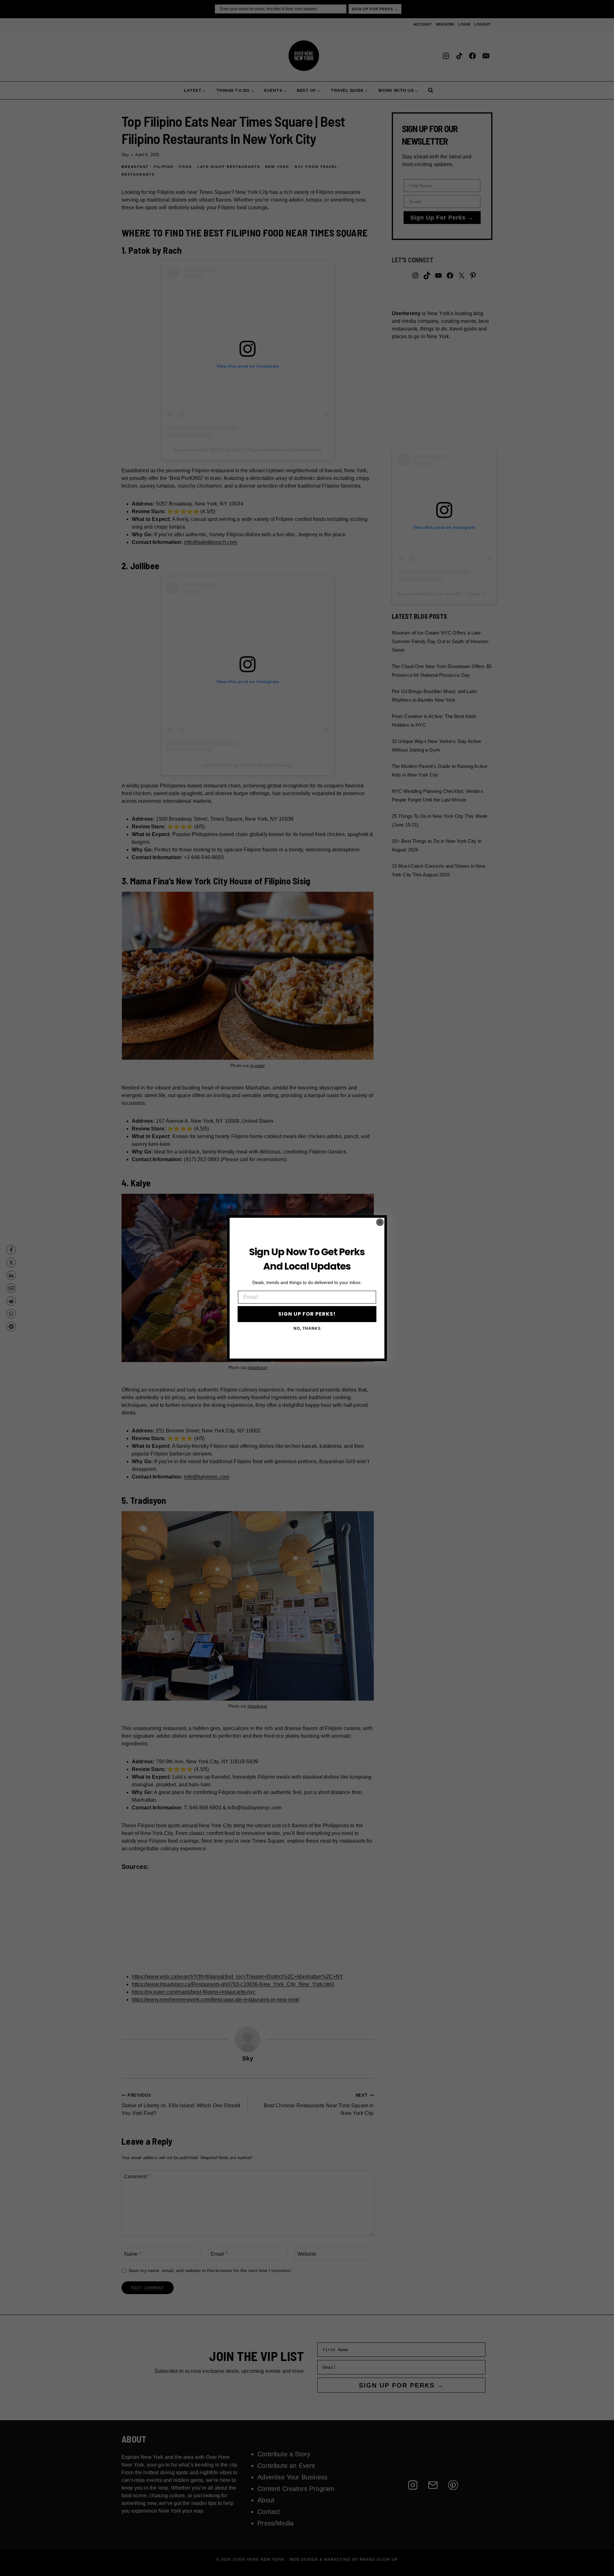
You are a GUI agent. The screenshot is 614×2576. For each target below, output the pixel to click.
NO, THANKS (307, 1328)
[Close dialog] (380, 1222)
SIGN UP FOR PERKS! (307, 1314)
